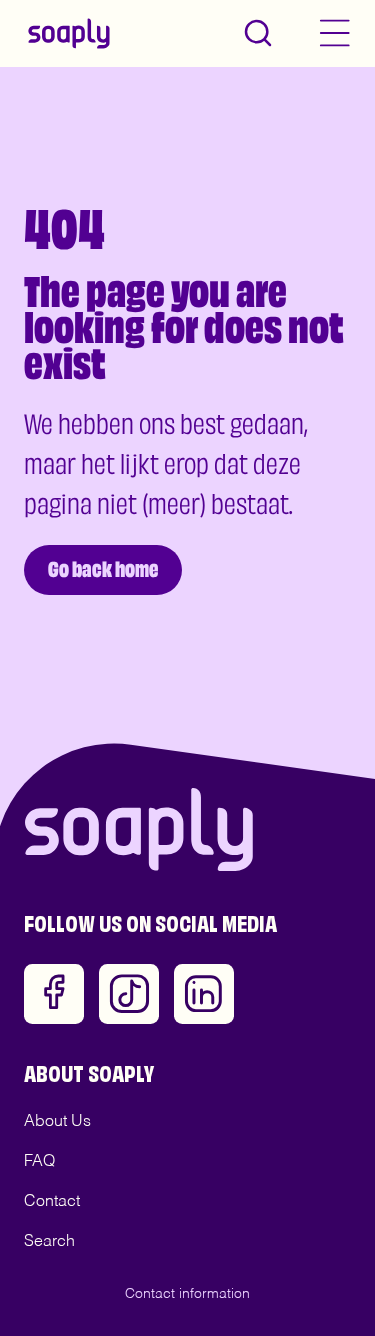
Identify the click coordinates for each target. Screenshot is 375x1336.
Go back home (103, 566)
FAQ (39, 1162)
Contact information (187, 1294)
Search (49, 1242)
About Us (57, 1122)
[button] (258, 33)
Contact (52, 1202)
